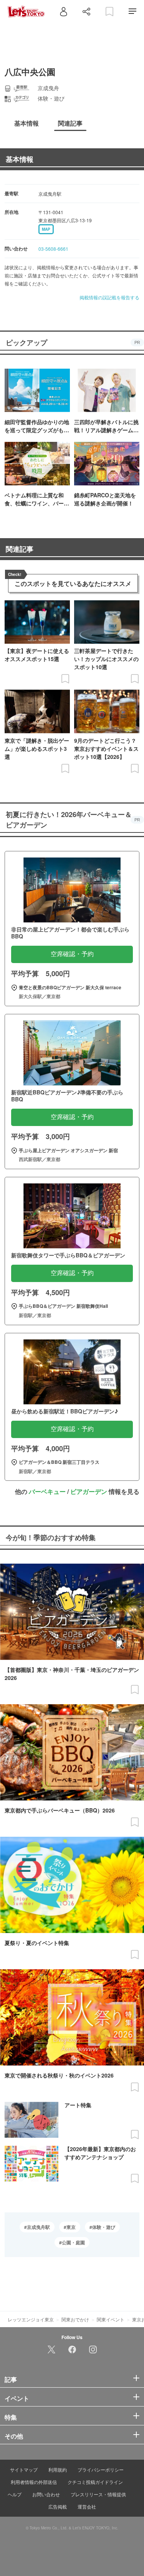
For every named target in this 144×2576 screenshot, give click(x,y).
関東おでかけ (75, 2319)
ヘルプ (15, 2494)
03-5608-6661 (53, 249)
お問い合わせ (46, 2494)
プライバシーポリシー (101, 2469)
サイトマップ (24, 2469)
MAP (46, 229)
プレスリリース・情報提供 (98, 2494)
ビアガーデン (89, 1491)
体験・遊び (104, 2227)
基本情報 (20, 159)
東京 (71, 2227)
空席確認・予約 (72, 954)
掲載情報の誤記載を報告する (109, 297)
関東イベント (111, 2319)
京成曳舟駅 (38, 2227)
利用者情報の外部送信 (34, 2482)
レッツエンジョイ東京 (31, 2319)
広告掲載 (58, 2506)
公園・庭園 (73, 2242)
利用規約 (58, 2469)
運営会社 (87, 2506)
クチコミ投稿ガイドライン (95, 2482)
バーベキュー (47, 1491)
